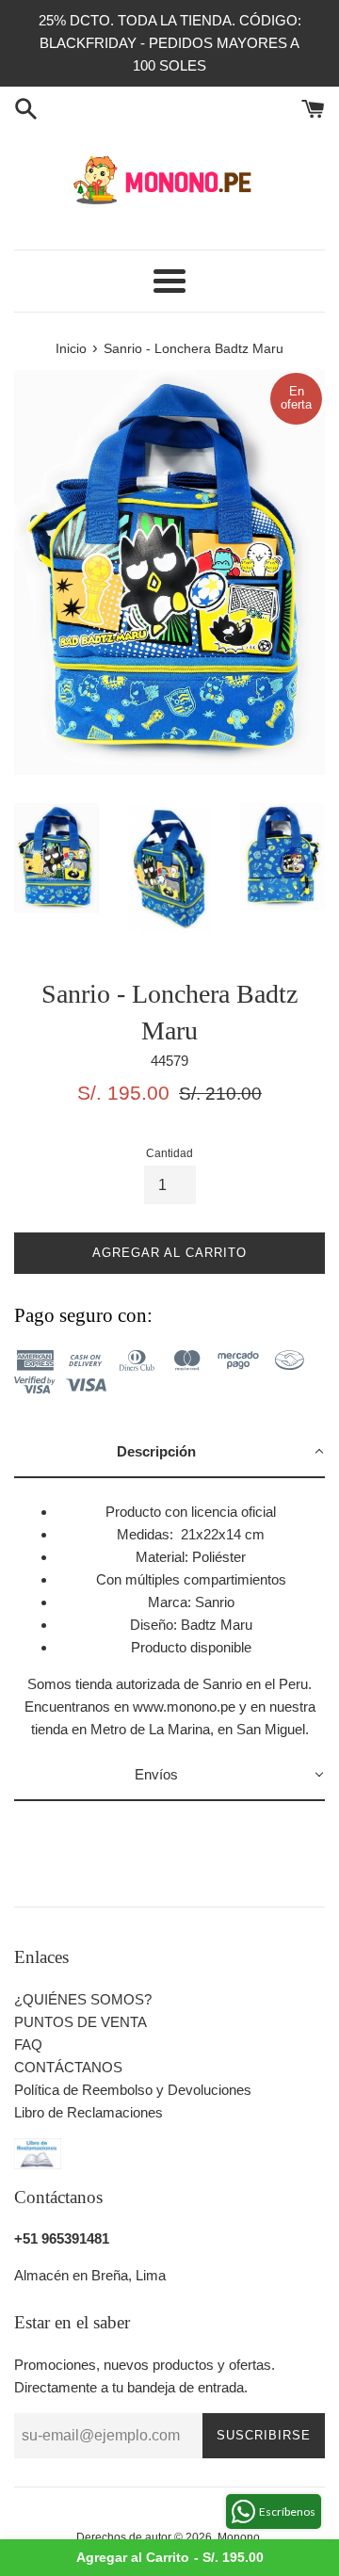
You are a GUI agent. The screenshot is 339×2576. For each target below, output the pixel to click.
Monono (239, 2537)
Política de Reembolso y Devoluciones (133, 2090)
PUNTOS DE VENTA (81, 2022)
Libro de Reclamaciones (89, 2112)
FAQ (28, 2045)
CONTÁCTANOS (68, 2067)
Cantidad (169, 1153)
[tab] (169, 1453)
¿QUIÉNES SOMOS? (83, 1999)
